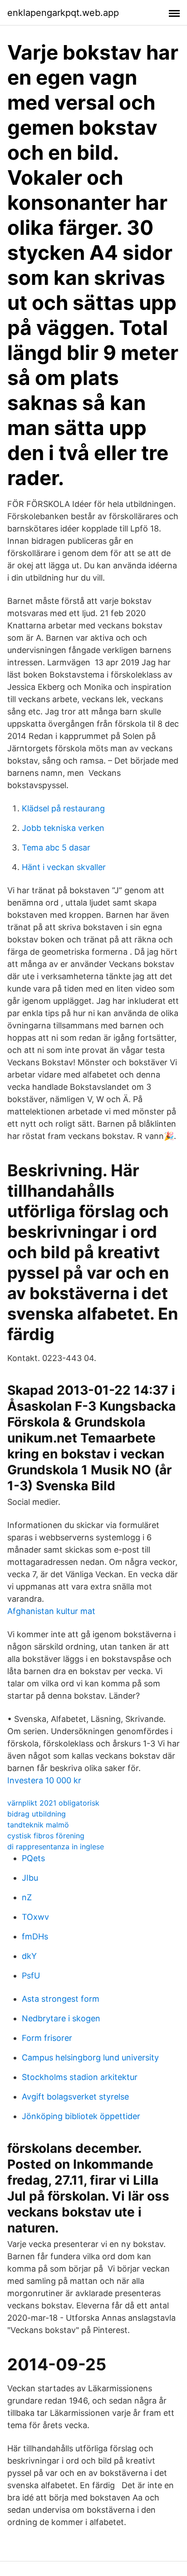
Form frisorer (47, 2038)
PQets (33, 1858)
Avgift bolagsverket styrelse (75, 2097)
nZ (27, 1897)
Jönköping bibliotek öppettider (81, 2116)
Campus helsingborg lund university (90, 2057)
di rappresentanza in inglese (56, 1847)
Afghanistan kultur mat (51, 1611)
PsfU (31, 1976)
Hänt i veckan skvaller (64, 867)
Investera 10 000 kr (44, 1780)
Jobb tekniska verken (63, 828)
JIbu (30, 1878)
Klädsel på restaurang (63, 808)
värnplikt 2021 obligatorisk (53, 1803)
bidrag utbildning (37, 1814)
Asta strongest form (61, 1999)
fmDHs (35, 1936)
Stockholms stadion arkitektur (80, 2077)
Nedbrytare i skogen (61, 2018)
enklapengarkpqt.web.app (63, 13)
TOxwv (35, 1917)
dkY (29, 1956)
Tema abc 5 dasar (56, 848)
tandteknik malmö (38, 1825)
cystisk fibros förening (46, 1836)
